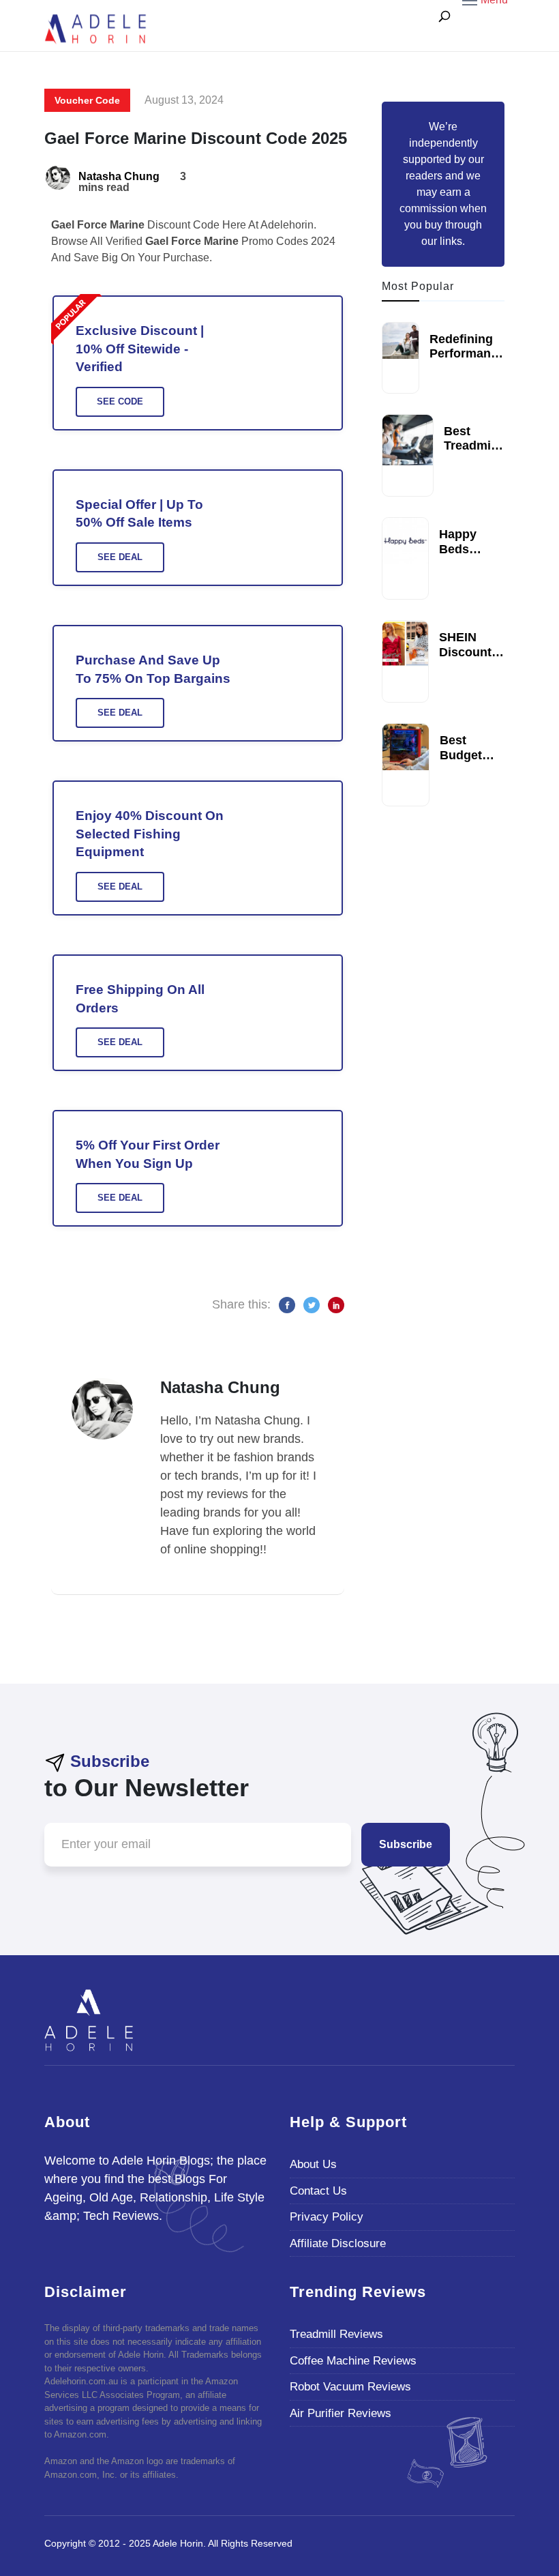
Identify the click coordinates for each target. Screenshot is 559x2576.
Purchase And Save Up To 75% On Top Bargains (153, 669)
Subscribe (406, 1844)
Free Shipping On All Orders (140, 999)
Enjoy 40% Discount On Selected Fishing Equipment (150, 834)
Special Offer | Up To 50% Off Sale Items (139, 514)
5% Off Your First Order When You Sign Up (148, 1154)
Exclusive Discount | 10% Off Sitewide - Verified (140, 349)
